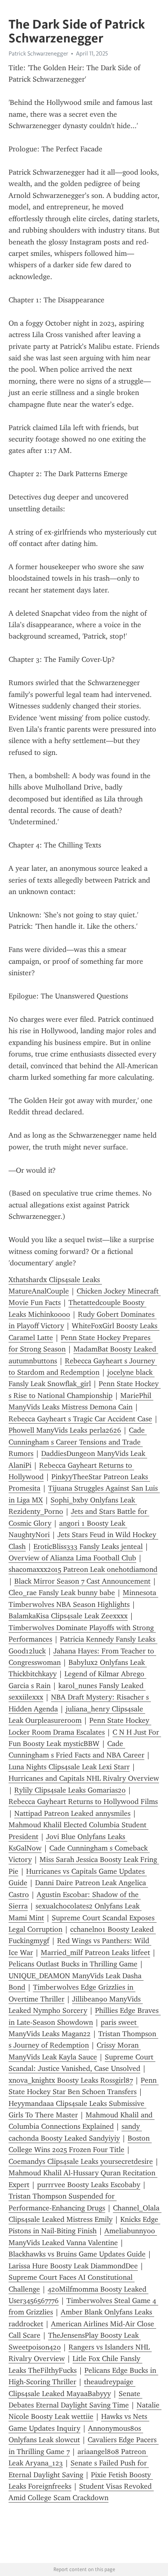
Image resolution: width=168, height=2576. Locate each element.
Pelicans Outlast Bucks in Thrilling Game (73, 1964)
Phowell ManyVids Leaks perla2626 (65, 1430)
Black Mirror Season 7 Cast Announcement (82, 1581)
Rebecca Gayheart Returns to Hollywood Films (83, 1802)
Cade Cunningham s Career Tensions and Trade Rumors (78, 1442)
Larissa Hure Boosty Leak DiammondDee (73, 2266)
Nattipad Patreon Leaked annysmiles (72, 1813)
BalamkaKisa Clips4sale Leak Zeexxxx (68, 1616)
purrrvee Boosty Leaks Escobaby (89, 2185)
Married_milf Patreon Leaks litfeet (95, 1953)
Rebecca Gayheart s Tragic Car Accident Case (80, 1419)
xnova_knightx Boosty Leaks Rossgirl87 (71, 2080)
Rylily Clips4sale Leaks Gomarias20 (70, 1790)
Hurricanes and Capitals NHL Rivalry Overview (84, 1778)
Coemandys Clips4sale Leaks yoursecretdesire (81, 2161)
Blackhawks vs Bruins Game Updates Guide (77, 2254)
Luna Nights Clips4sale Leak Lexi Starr (69, 1767)
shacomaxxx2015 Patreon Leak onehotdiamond (83, 1569)
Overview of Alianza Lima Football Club (72, 1558)
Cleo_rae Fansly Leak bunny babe (62, 1593)
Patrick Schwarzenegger (38, 53)
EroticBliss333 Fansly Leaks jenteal (88, 1546)
